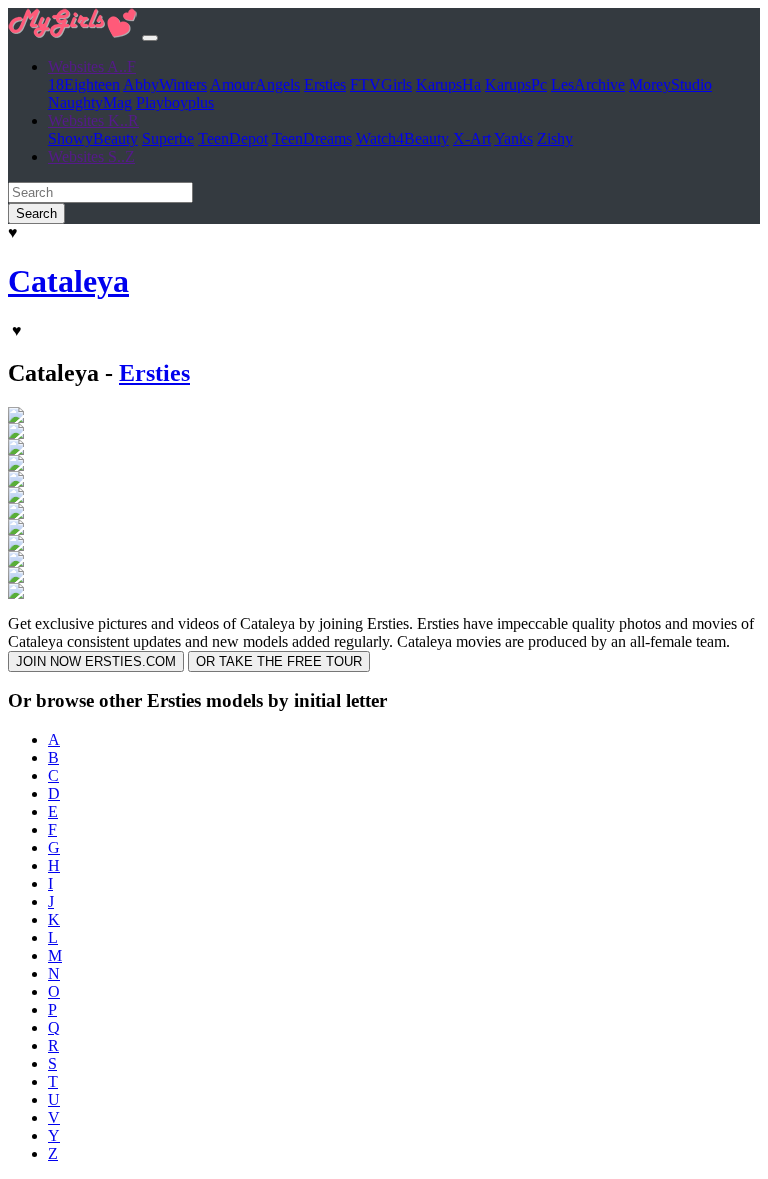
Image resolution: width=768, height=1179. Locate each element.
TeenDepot (233, 138)
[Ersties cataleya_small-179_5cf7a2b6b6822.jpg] (16, 433)
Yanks (513, 138)
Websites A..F (92, 66)
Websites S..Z (91, 156)
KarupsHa (448, 84)
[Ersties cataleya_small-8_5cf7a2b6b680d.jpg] (16, 593)
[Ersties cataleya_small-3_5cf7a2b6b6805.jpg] (16, 481)
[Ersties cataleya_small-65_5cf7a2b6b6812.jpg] (16, 513)
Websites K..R (93, 120)
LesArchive (588, 84)
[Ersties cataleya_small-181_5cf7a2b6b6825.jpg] (16, 449)
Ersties (325, 84)
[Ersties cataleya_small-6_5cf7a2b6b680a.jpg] (16, 561)
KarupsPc (516, 84)
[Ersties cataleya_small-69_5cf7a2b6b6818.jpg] (16, 545)
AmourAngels (255, 84)
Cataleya (68, 281)
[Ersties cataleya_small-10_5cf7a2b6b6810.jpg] (16, 417)
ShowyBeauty (93, 138)
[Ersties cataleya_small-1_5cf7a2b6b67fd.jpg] (16, 465)
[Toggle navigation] (150, 38)
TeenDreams (312, 138)
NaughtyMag (90, 102)
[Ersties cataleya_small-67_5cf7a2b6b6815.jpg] (16, 529)
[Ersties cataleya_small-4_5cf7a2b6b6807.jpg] (16, 497)
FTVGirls (381, 84)
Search (36, 213)
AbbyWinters (165, 84)
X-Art (472, 138)
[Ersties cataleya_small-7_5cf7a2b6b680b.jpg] (16, 577)
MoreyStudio (670, 84)
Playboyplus (175, 102)
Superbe (168, 138)
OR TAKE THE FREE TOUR (279, 661)
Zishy (555, 138)
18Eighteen (84, 84)
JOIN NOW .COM (96, 661)
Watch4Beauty (402, 138)
